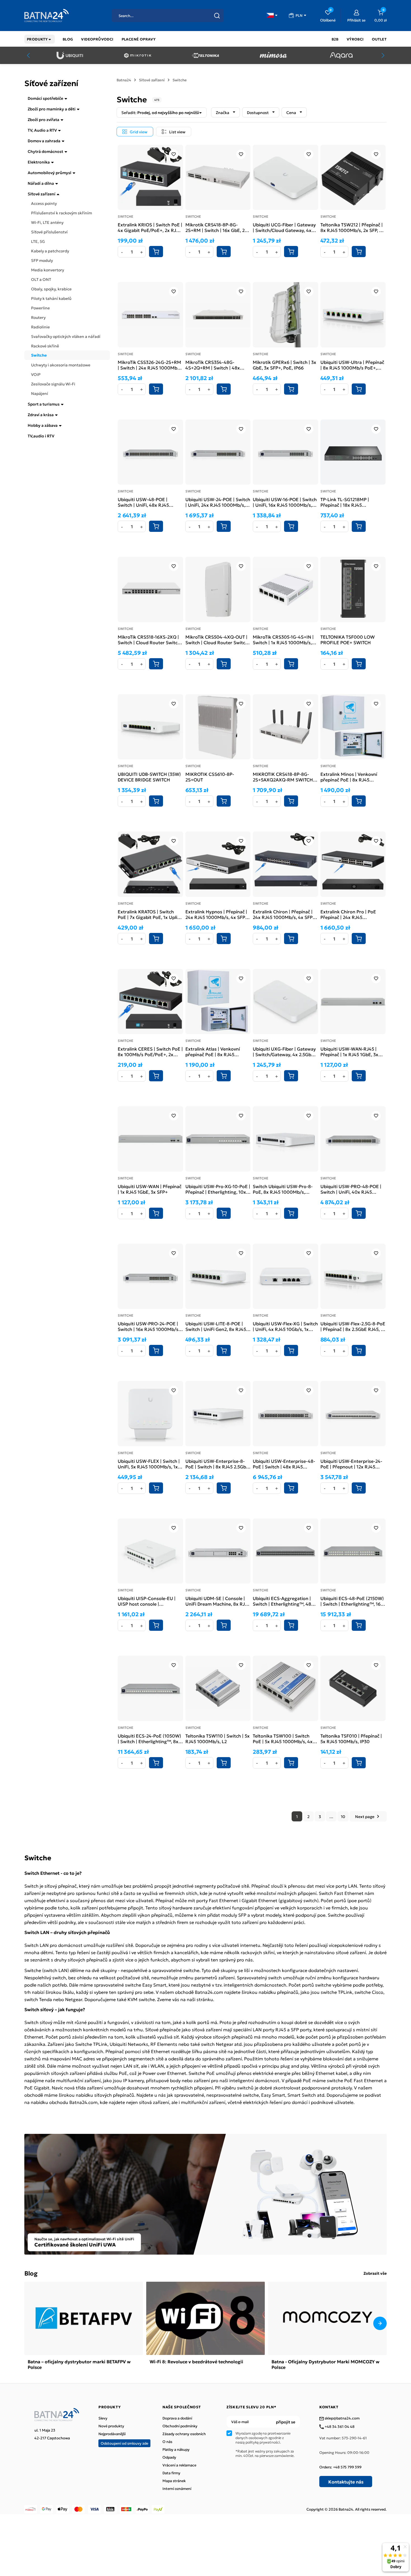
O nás (167, 2442)
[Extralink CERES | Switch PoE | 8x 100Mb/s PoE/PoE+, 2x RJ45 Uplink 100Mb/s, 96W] (150, 1002)
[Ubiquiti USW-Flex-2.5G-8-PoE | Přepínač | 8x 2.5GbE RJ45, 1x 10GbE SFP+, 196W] (353, 1276)
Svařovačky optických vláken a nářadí (66, 336)
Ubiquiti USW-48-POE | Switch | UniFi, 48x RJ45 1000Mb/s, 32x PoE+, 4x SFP (148, 502)
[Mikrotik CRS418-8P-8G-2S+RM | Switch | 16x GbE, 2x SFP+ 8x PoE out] (218, 177)
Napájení (40, 393)
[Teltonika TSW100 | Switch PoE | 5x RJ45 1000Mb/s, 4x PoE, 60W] (285, 1688)
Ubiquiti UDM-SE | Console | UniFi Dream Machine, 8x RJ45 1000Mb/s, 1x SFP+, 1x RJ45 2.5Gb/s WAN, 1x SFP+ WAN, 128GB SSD (218, 1601)
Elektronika (39, 162)
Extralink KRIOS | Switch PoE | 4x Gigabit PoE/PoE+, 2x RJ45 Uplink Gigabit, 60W (150, 227)
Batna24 (124, 80)
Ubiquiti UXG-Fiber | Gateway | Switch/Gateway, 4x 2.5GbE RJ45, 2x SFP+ (284, 1051)
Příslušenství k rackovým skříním (62, 213)
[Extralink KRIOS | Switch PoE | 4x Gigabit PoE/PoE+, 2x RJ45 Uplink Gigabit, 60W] (150, 177)
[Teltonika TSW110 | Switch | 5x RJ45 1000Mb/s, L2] (218, 1688)
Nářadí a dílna (41, 183)
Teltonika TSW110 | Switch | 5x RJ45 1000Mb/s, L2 (218, 1738)
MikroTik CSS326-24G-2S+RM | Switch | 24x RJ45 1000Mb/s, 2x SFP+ (150, 365)
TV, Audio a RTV (42, 130)
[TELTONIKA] (205, 55)
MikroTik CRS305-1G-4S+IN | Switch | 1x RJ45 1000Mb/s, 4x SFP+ (283, 639)
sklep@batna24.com (342, 2418)
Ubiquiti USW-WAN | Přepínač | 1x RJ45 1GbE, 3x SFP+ (150, 1189)
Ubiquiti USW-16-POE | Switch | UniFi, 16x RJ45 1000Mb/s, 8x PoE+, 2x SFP (285, 502)
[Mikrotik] (138, 55)
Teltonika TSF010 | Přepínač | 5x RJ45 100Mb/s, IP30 (351, 1738)
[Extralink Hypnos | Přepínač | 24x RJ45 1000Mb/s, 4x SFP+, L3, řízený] (218, 864)
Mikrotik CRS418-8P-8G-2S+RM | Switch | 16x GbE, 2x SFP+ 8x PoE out (216, 227)
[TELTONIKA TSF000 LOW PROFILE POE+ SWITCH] (353, 589)
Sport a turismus (44, 404)
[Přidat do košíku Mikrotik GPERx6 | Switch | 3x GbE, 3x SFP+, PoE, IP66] (291, 389)
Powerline (40, 308)
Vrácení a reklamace (179, 2465)
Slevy (103, 2418)
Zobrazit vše (375, 2273)
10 (343, 1816)
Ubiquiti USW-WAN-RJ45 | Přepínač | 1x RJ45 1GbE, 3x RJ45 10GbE (349, 1051)
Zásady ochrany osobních (184, 2434)
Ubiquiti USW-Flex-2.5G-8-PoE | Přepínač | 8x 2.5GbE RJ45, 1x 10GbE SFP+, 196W (353, 1326)
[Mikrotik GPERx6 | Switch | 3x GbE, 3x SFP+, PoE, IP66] (285, 315)
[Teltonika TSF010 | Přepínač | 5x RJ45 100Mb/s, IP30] (353, 1688)
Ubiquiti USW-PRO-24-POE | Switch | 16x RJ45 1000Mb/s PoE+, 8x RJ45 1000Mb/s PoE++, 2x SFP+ (148, 1326)
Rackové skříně (45, 346)
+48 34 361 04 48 (339, 2427)
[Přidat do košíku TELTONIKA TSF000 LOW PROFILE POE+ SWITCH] (359, 664)
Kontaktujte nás (346, 2482)
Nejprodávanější (112, 2434)
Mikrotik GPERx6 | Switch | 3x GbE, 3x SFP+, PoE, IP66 (284, 365)
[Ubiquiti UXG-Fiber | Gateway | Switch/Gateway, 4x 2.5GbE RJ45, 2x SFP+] (285, 1002)
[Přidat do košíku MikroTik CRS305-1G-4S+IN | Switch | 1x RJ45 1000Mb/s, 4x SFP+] (291, 664)
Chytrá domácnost (45, 151)
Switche (39, 355)
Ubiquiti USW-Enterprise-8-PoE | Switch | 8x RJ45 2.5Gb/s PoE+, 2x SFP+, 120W (218, 1464)
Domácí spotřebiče (45, 98)
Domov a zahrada (44, 141)
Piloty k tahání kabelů (51, 298)
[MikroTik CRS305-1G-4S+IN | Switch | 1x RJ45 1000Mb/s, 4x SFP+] (285, 589)
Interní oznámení (177, 2489)
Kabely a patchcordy (50, 251)
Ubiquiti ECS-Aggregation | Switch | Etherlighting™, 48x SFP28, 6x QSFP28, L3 (283, 1601)
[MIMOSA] (273, 55)
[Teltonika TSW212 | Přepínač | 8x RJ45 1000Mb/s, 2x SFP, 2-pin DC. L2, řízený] (353, 177)
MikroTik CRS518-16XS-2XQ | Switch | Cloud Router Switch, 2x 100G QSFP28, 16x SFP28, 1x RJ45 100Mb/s (150, 639)
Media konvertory (48, 270)
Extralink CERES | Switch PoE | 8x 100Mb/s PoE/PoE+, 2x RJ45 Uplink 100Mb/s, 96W (150, 1051)
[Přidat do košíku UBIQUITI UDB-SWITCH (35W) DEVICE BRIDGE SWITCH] (156, 801)
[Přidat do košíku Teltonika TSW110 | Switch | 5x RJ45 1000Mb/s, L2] (224, 1763)
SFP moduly (42, 260)
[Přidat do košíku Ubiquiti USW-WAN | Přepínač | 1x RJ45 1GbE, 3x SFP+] (156, 1213)
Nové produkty (111, 2426)
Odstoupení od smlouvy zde (124, 2443)
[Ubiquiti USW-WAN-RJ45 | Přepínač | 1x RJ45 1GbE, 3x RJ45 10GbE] (353, 1002)
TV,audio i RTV (41, 436)
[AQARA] (341, 55)
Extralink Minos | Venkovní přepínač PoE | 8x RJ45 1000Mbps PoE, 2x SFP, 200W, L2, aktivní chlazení (353, 777)
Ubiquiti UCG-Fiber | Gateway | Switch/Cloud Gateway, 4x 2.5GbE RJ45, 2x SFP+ (284, 227)
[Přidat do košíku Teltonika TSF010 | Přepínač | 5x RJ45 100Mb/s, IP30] (359, 1763)
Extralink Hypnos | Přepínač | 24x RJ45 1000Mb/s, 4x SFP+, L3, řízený (217, 914)
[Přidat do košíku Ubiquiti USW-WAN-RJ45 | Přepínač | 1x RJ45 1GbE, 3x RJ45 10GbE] (359, 1076)
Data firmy (171, 2473)
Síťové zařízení (42, 194)
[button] (272, 15)
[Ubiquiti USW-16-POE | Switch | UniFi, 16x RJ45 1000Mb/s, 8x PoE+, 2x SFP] (285, 452)
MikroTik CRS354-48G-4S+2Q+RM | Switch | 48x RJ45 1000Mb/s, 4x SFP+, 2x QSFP (216, 365)
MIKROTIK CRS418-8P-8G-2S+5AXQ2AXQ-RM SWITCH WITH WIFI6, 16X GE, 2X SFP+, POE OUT (285, 777)
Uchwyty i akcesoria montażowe (61, 365)
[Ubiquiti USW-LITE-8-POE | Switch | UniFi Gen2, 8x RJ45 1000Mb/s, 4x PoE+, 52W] (218, 1276)
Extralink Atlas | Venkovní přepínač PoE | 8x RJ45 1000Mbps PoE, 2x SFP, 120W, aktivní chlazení (217, 1051)
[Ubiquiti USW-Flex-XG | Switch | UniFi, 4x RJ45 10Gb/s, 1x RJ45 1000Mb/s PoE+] (285, 1276)
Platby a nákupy (176, 2449)
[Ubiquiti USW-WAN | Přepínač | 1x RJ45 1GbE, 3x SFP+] (150, 1139)
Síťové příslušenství (49, 232)
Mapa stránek (174, 2481)
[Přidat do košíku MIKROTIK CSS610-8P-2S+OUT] (224, 801)
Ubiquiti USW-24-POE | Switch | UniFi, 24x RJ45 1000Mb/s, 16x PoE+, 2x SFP (218, 502)
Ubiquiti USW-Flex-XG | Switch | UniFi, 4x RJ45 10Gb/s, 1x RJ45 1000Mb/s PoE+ (285, 1326)
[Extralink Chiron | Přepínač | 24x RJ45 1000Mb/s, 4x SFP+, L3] (285, 864)
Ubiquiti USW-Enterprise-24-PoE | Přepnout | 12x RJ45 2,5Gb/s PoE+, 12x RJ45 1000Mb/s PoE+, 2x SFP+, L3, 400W (352, 1464)
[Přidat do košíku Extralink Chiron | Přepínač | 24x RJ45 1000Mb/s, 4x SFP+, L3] (291, 939)
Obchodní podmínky (180, 2426)
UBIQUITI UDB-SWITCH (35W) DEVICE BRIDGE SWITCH (149, 777)
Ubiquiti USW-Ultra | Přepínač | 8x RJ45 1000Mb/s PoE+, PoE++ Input (352, 365)
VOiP (36, 374)
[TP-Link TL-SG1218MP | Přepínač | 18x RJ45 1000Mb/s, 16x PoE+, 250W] (353, 452)
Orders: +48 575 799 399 (340, 2467)
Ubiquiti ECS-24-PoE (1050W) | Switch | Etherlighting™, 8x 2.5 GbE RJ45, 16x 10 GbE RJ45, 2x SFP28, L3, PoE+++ (149, 1738)
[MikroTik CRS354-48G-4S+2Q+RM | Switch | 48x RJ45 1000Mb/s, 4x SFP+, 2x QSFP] (218, 315)
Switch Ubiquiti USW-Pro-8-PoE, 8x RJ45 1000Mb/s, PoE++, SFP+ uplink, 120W (283, 1189)
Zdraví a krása (41, 414)
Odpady (169, 2457)
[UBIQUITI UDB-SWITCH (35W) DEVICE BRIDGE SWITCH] (150, 727)
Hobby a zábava (43, 425)
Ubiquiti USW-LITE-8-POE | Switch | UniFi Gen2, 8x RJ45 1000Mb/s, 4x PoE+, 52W (216, 1326)
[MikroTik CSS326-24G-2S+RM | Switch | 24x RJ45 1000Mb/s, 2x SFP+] (150, 315)
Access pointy (44, 203)
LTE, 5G (38, 241)
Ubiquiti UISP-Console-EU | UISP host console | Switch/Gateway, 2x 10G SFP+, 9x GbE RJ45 (150, 1601)
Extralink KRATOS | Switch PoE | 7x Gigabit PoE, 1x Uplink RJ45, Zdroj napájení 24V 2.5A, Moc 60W (150, 914)
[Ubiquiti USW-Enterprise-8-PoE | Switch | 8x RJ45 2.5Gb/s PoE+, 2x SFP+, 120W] (218, 1414)
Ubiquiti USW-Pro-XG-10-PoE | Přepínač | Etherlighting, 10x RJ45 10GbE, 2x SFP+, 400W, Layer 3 (218, 1189)
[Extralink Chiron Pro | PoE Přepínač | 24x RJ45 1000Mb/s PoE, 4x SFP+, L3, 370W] (353, 864)
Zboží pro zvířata (43, 119)
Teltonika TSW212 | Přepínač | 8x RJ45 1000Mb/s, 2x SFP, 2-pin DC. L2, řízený (352, 227)
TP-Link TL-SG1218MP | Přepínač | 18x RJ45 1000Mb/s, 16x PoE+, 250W (350, 502)
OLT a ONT (41, 279)
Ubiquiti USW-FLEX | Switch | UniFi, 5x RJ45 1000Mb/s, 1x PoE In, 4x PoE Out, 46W (149, 1464)
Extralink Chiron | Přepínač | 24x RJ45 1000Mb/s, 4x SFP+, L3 (285, 914)
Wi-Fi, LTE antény (47, 222)
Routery (38, 317)
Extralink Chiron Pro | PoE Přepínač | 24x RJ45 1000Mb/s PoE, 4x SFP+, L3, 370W (350, 914)
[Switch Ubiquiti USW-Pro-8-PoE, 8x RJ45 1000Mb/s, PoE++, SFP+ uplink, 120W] (285, 1139)
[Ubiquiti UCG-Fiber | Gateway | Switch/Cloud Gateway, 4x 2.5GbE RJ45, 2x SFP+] (285, 177)
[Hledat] (217, 16)
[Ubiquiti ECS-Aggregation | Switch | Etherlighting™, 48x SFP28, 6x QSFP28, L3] (285, 1551)
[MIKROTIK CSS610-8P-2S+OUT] (218, 727)
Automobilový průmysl (49, 172)
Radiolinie (40, 327)
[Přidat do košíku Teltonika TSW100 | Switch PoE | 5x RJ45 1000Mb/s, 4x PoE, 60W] (291, 1763)
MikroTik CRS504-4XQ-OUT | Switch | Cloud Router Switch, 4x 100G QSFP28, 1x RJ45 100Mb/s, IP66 (217, 639)
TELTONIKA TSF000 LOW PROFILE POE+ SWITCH (348, 639)
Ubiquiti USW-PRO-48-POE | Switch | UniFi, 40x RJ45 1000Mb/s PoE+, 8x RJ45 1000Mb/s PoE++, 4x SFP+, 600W (351, 1189)
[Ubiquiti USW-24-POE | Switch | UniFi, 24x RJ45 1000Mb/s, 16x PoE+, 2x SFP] (218, 452)
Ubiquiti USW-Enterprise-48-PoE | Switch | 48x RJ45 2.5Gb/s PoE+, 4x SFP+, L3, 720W (284, 1464)
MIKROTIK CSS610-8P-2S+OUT (210, 777)
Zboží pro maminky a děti (52, 109)
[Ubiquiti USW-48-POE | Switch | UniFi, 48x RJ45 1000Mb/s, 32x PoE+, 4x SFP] (150, 452)
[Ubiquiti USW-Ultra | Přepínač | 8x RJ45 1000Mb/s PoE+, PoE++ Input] (353, 315)
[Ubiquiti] (70, 55)
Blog (31, 2273)
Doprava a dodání (177, 2418)
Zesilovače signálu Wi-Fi (53, 384)
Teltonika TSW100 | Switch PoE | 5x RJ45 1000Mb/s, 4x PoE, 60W (283, 1738)
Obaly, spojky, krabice (51, 289)
